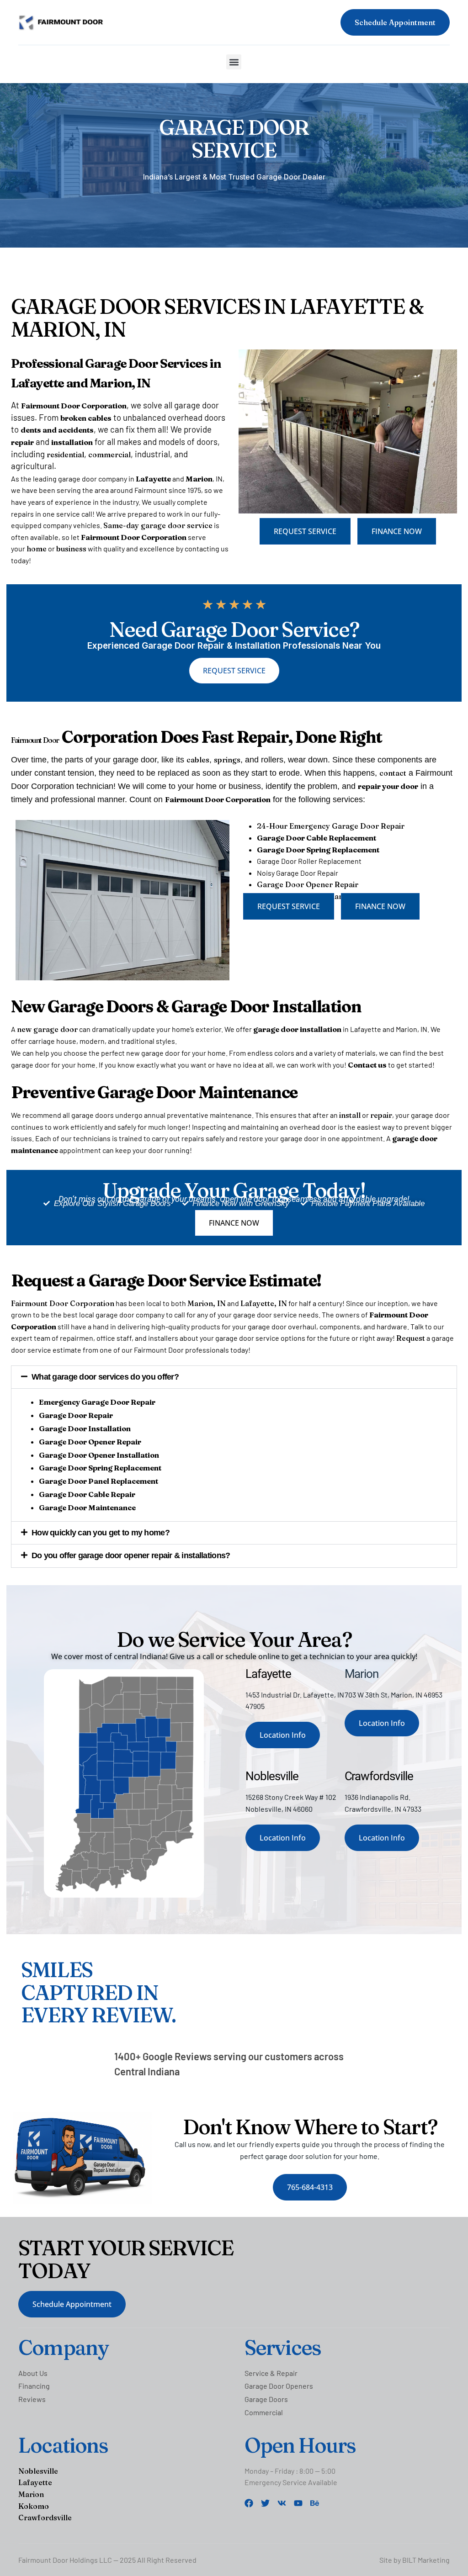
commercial (109, 455)
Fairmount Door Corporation (63, 1303)
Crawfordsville (45, 2518)
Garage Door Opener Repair (308, 884)
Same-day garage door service (158, 525)
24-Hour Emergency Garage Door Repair (331, 826)
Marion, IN (207, 1303)
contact (393, 773)
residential (65, 455)
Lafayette (35, 2482)
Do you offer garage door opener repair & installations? (131, 1555)
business (71, 549)
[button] (234, 62)
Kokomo (34, 2506)
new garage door (47, 1029)
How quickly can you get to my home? (101, 1533)
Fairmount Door (35, 740)
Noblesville (38, 2471)
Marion (31, 2494)
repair (381, 1115)
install (350, 1115)
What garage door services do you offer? (105, 1377)
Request (411, 1338)
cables (198, 760)
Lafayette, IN (264, 1303)
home (37, 549)
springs (227, 760)
